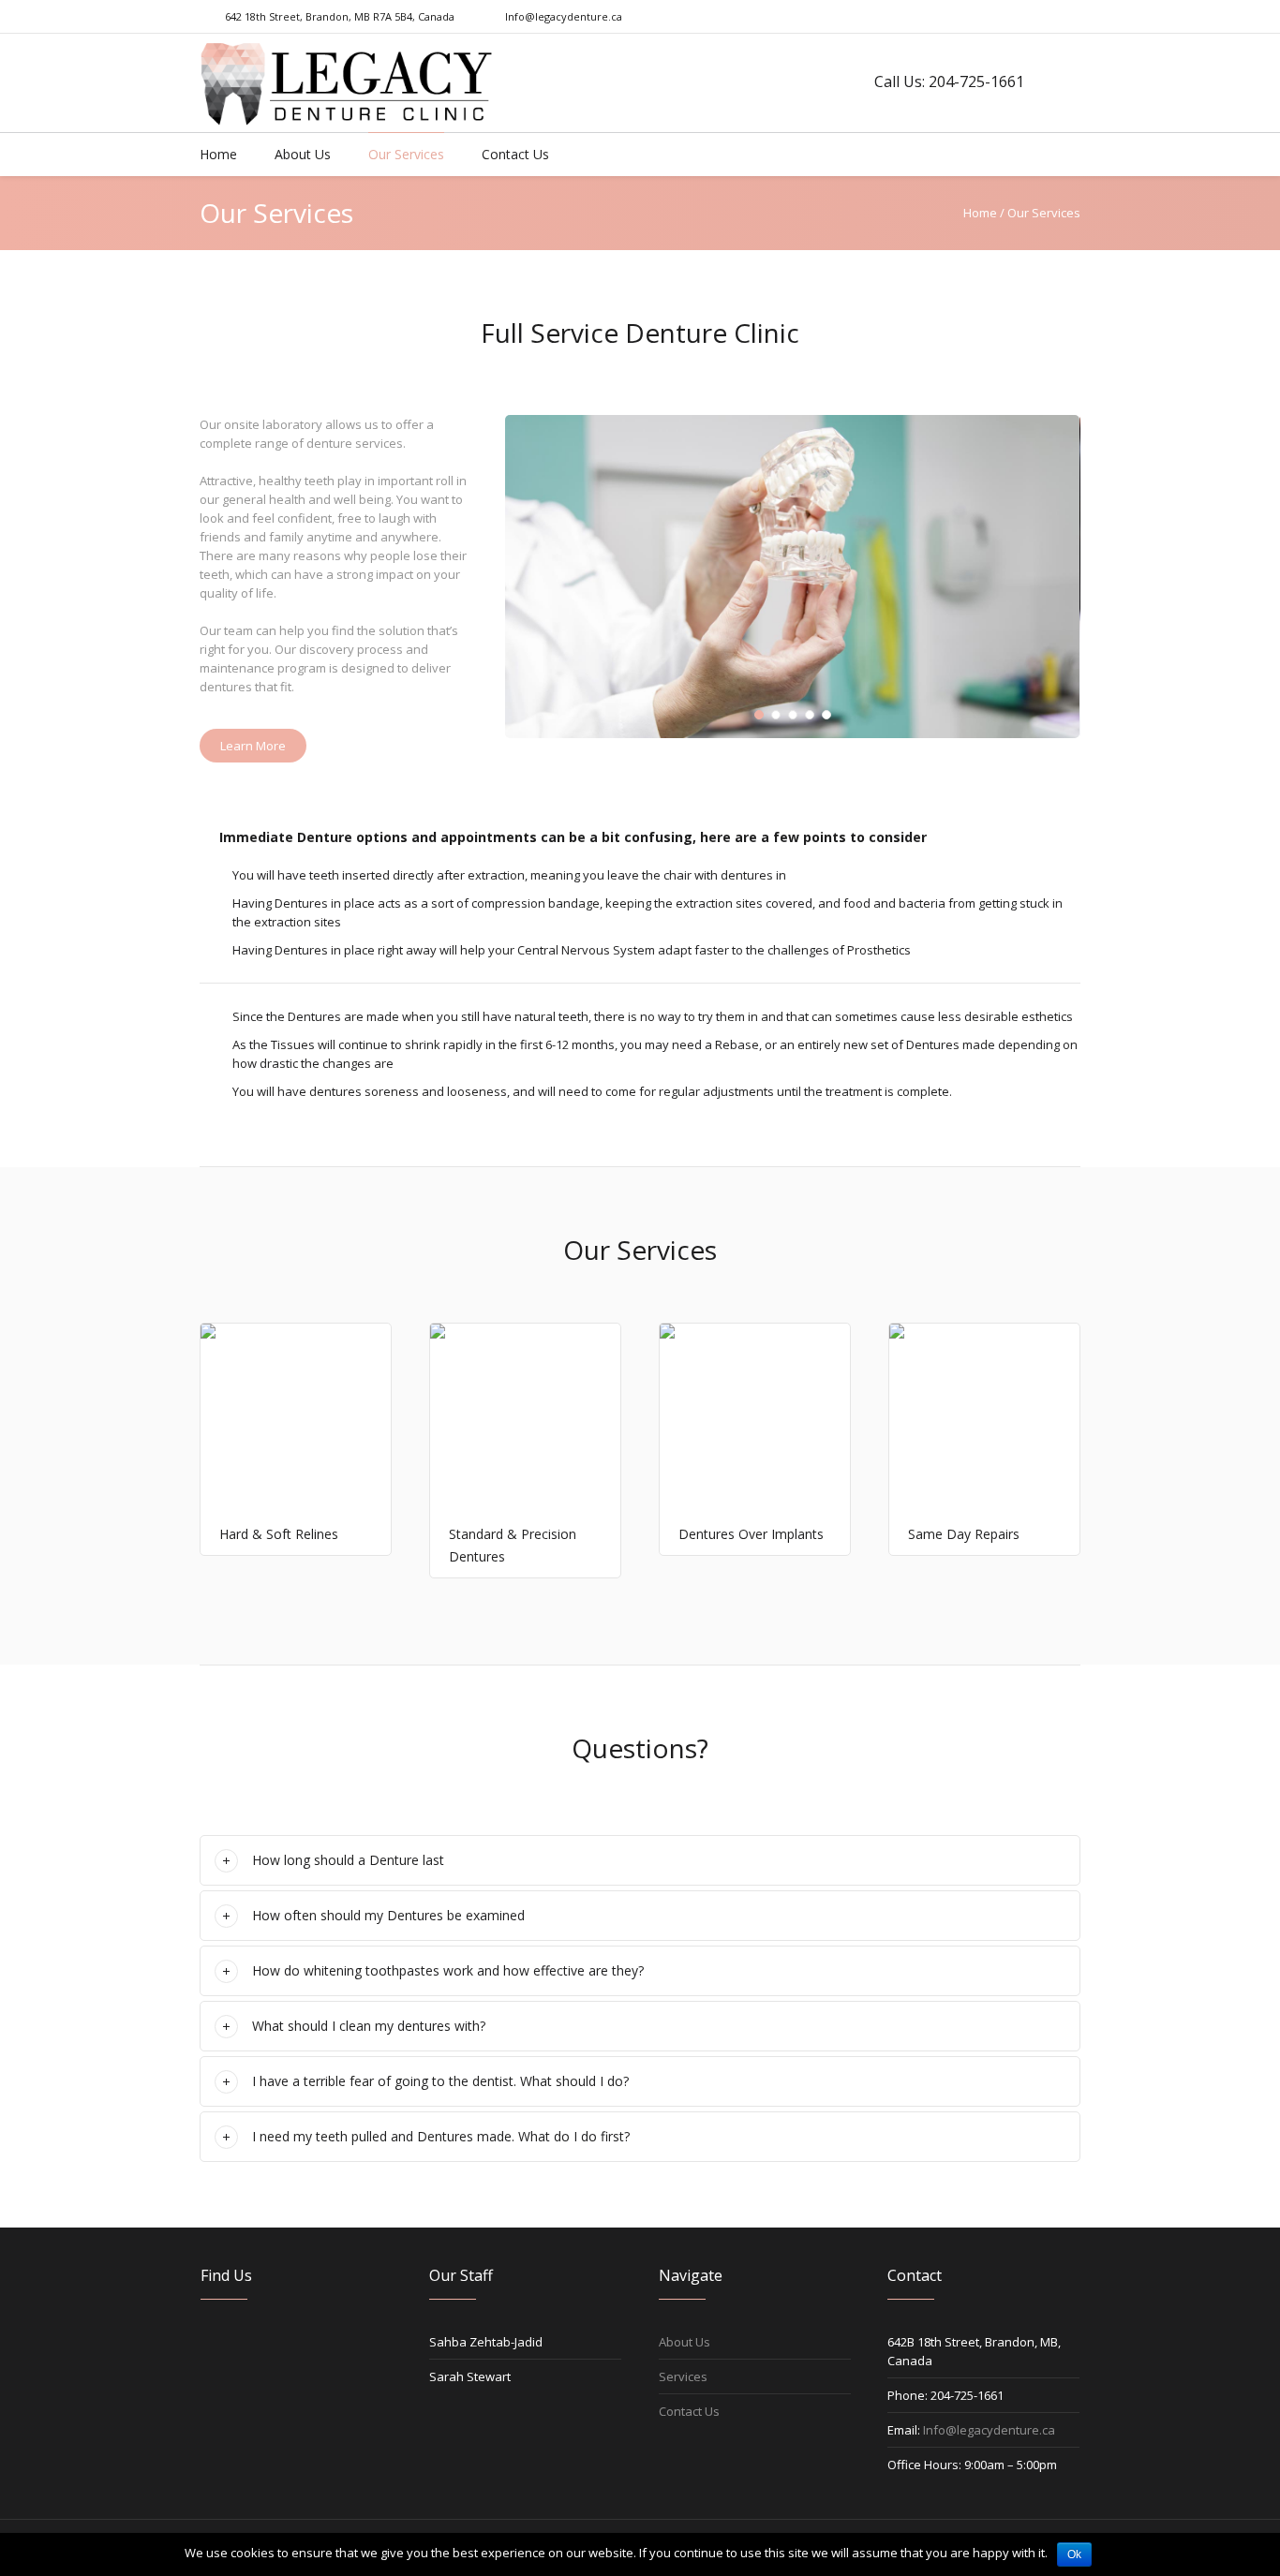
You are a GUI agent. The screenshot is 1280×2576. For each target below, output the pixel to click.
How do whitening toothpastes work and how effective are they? (448, 1970)
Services (683, 2376)
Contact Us (689, 2411)
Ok (1074, 2554)
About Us (685, 2342)
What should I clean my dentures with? (369, 2026)
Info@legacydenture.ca (564, 16)
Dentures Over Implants (751, 1534)
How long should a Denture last (348, 1860)
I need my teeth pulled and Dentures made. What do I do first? (441, 2136)
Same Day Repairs (964, 1534)
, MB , (338, 16)
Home (980, 213)
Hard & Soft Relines (279, 1534)
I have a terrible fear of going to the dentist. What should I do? (440, 2081)
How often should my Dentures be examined (388, 1915)
